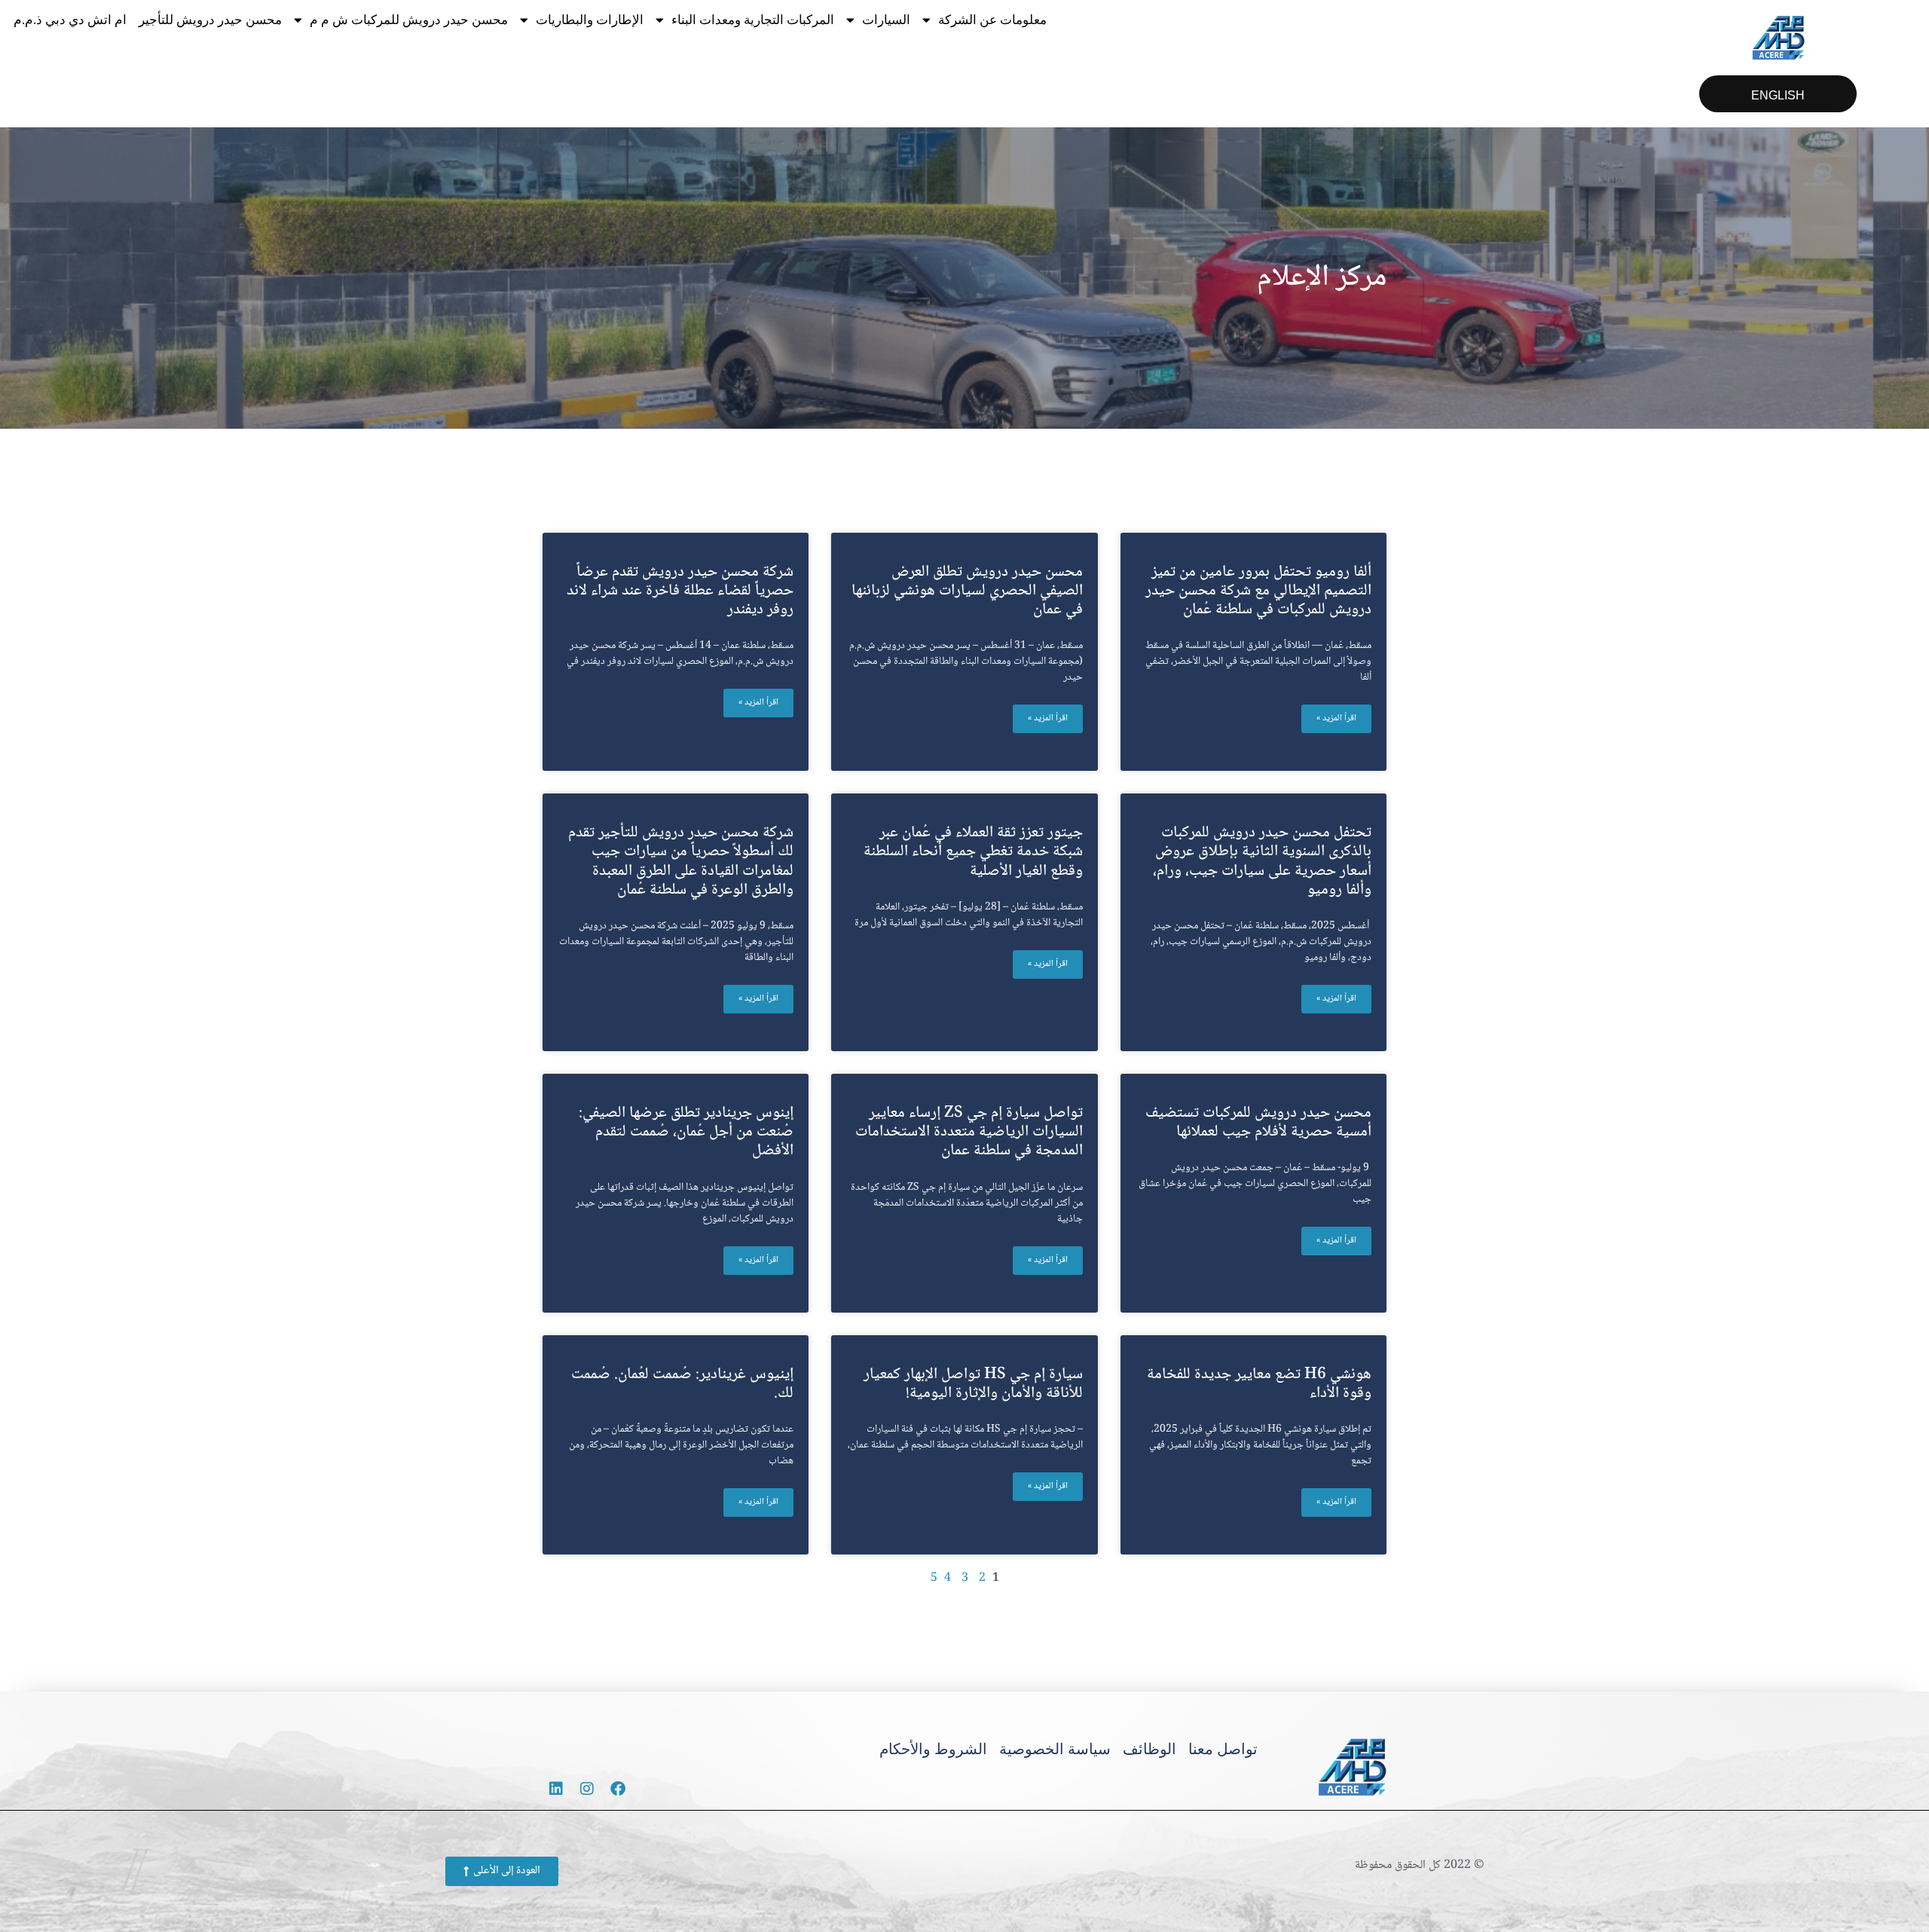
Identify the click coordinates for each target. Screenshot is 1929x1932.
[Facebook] (618, 1789)
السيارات (886, 20)
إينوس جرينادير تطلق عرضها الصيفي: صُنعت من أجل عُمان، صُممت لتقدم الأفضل (686, 1132)
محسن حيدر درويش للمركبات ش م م (409, 20)
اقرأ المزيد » (1336, 718)
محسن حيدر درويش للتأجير (210, 20)
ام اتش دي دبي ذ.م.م (70, 20)
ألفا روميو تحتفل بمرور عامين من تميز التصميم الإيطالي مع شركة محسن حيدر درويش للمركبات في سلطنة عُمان (1258, 591)
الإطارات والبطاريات (590, 20)
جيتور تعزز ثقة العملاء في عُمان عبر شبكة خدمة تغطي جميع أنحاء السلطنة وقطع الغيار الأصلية (973, 852)
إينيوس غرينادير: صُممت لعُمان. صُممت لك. (682, 1384)
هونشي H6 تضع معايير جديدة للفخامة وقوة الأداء (1259, 1384)
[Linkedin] (556, 1789)
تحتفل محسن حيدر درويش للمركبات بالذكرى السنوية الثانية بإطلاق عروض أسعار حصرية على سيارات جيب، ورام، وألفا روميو (1262, 862)
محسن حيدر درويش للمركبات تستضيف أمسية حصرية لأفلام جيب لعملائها (1258, 1123)
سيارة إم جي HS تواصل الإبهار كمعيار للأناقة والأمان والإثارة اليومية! (973, 1384)
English (1778, 95)
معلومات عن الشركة (992, 20)
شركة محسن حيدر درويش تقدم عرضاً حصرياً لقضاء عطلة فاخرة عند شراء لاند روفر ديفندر (680, 591)
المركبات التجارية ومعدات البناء (753, 20)
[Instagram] (587, 1789)
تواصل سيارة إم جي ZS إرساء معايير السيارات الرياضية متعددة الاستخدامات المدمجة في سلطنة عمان (969, 1132)
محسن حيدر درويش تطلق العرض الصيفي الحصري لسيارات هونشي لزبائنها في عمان (967, 591)
